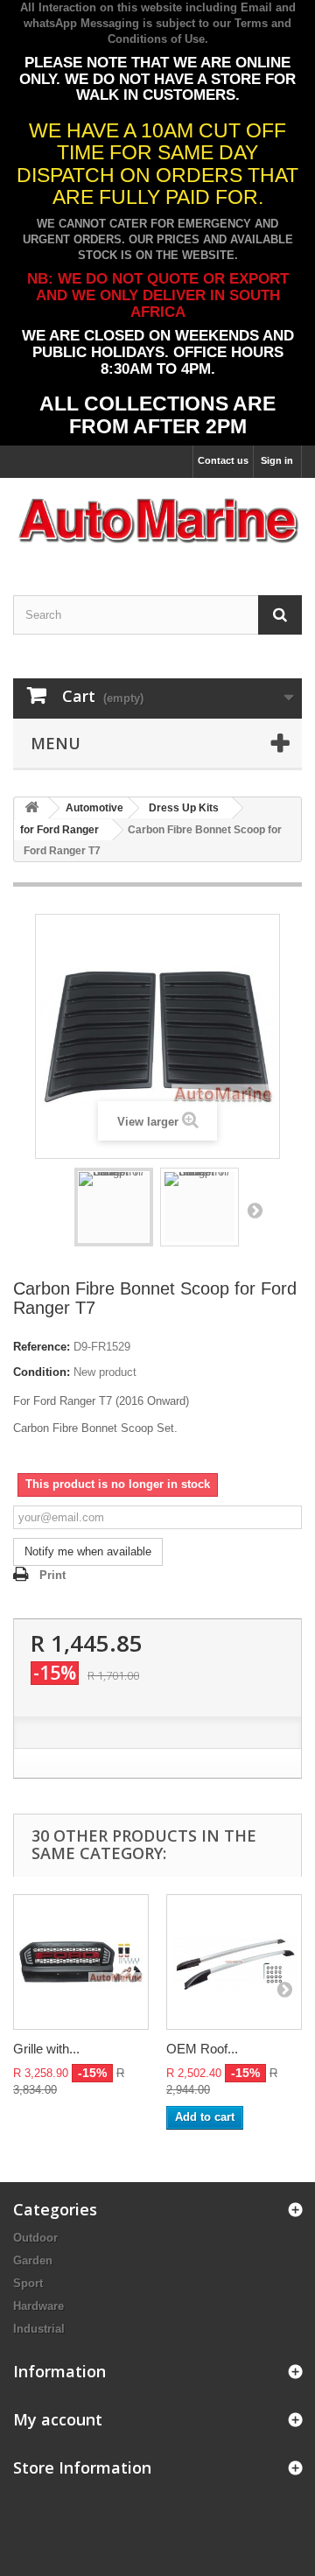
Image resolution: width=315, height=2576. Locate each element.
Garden (33, 2260)
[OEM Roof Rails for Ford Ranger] (234, 1962)
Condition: (42, 1372)
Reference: (42, 1347)
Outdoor (35, 2238)
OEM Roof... (202, 2049)
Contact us (223, 460)
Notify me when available (88, 1551)
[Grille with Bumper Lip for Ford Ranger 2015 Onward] (81, 1962)
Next (255, 1210)
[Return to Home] (31, 808)
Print (52, 1575)
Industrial (39, 2329)
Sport (28, 2283)
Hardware (38, 2306)
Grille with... (46, 2049)
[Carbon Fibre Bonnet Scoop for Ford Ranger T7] (114, 1207)
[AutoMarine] (157, 521)
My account (58, 2419)
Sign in (277, 460)
